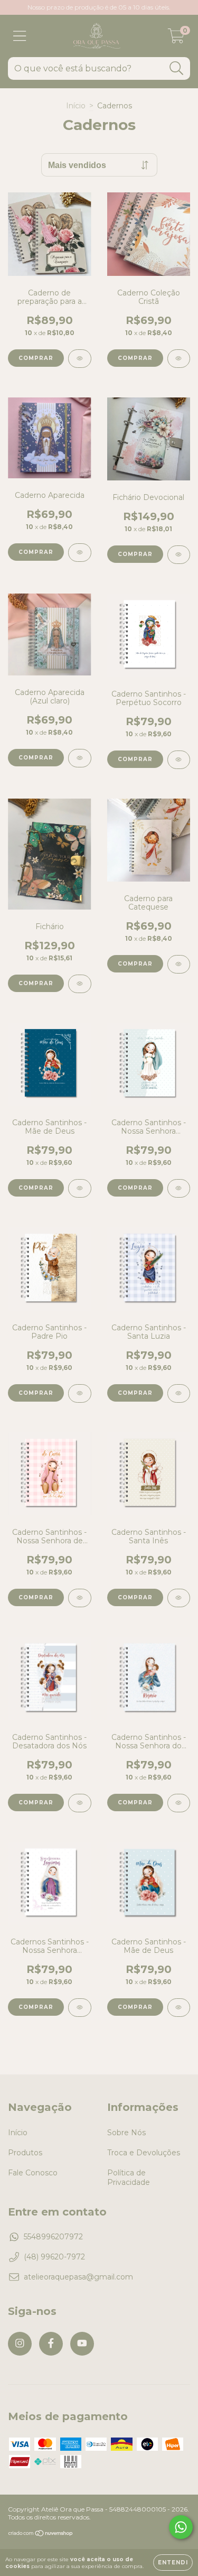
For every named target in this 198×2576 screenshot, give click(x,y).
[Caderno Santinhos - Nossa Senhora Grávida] (179, 1188)
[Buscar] (177, 68)
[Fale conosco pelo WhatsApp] (181, 2527)
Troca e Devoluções (144, 2153)
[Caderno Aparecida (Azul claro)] (80, 758)
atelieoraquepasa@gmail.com (78, 2277)
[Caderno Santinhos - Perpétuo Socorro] (179, 760)
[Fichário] (80, 984)
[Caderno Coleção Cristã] (179, 359)
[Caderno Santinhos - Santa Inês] (179, 1598)
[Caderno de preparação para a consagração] (80, 359)
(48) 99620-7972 (54, 2257)
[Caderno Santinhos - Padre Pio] (80, 1393)
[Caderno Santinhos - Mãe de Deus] (80, 1188)
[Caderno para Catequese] (179, 964)
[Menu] (20, 36)
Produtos (25, 2153)
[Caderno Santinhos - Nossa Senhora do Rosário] (179, 1803)
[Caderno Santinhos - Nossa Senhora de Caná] (80, 1598)
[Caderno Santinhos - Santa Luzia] (179, 1393)
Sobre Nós (126, 2133)
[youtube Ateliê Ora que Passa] (82, 2344)
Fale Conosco (33, 2173)
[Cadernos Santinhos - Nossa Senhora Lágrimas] (80, 2008)
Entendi (173, 2563)
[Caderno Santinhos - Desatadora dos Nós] (80, 1803)
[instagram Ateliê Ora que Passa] (20, 2344)
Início (76, 106)
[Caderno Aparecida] (80, 553)
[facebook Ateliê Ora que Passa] (51, 2344)
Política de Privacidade (129, 2177)
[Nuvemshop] (41, 2535)
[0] (176, 39)
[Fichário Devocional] (179, 555)
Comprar (135, 358)
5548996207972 (53, 2237)
